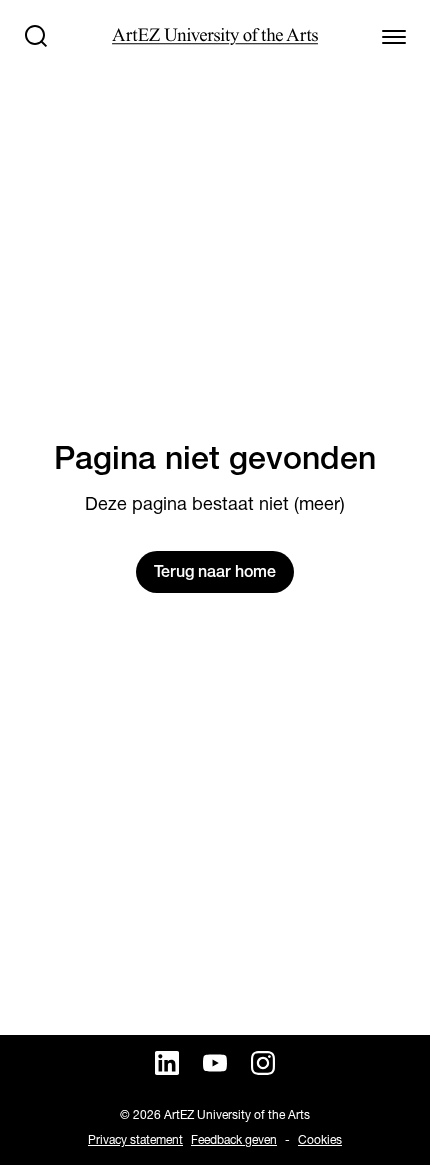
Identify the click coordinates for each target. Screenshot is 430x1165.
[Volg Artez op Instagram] (263, 1063)
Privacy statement (135, 1139)
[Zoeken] (36, 36)
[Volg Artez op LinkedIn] (167, 1063)
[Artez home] (214, 36)
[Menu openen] (394, 36)
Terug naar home (215, 571)
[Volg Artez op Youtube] (215, 1063)
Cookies (320, 1139)
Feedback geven (234, 1139)
